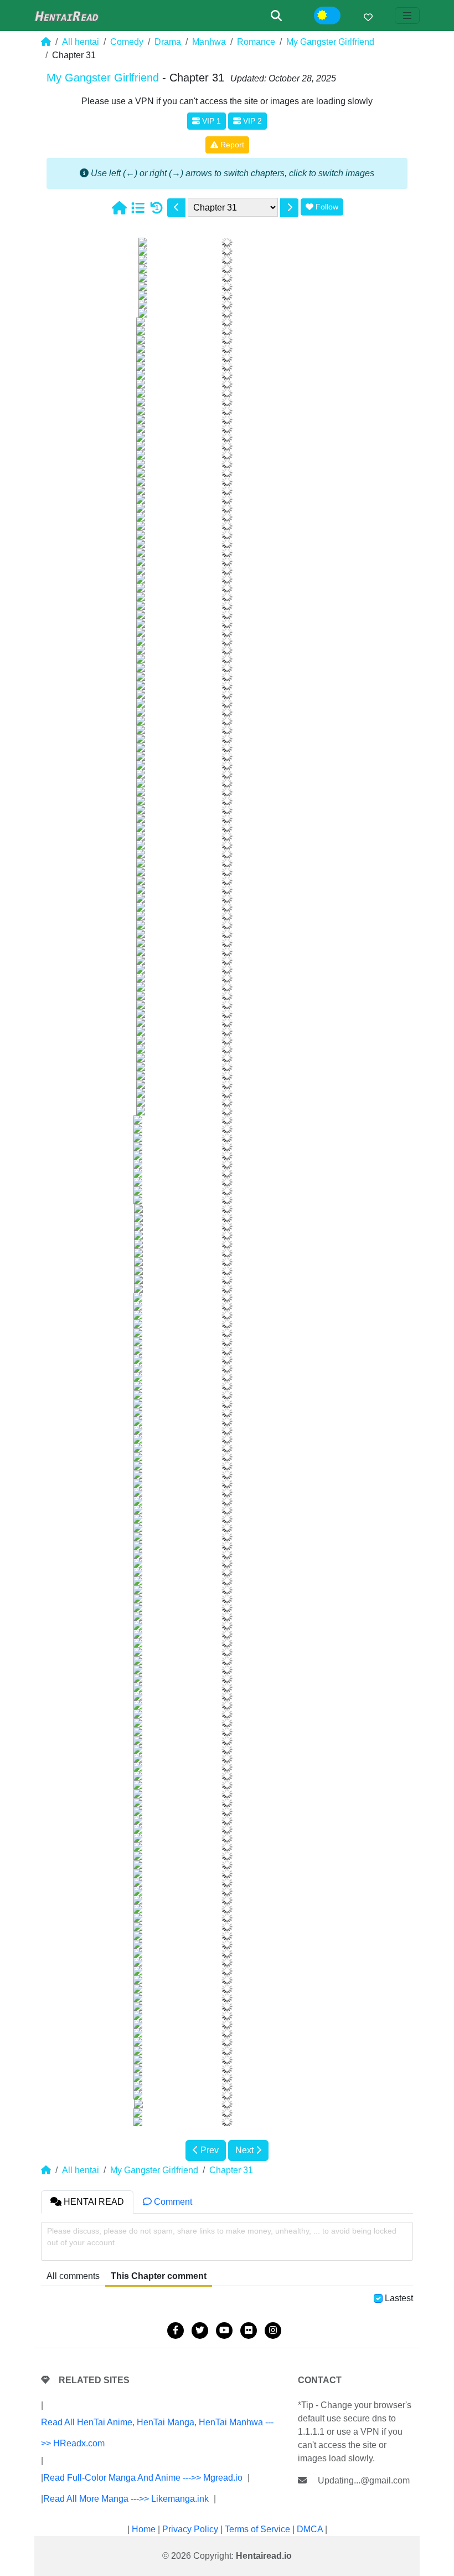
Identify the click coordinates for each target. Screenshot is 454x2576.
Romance (256, 42)
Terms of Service (257, 2529)
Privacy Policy (190, 2529)
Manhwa (209, 42)
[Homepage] (119, 208)
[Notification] (368, 17)
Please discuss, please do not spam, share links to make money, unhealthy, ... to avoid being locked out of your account (222, 2237)
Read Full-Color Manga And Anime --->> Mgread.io (143, 2478)
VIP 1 (210, 121)
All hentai (81, 42)
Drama (168, 42)
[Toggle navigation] (407, 16)
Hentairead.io (264, 2556)
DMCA (310, 2529)
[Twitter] (200, 2331)
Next (246, 2150)
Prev (208, 2150)
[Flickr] (249, 2331)
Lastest (399, 2298)
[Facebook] (176, 2331)
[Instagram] (273, 2331)
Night (335, 16)
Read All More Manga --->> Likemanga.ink (126, 2499)
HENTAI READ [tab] (93, 2202)
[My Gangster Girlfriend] (138, 208)
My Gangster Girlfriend (330, 42)
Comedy (127, 42)
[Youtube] (224, 2331)
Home (144, 2529)
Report (231, 145)
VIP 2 (251, 121)
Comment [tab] (172, 2202)
